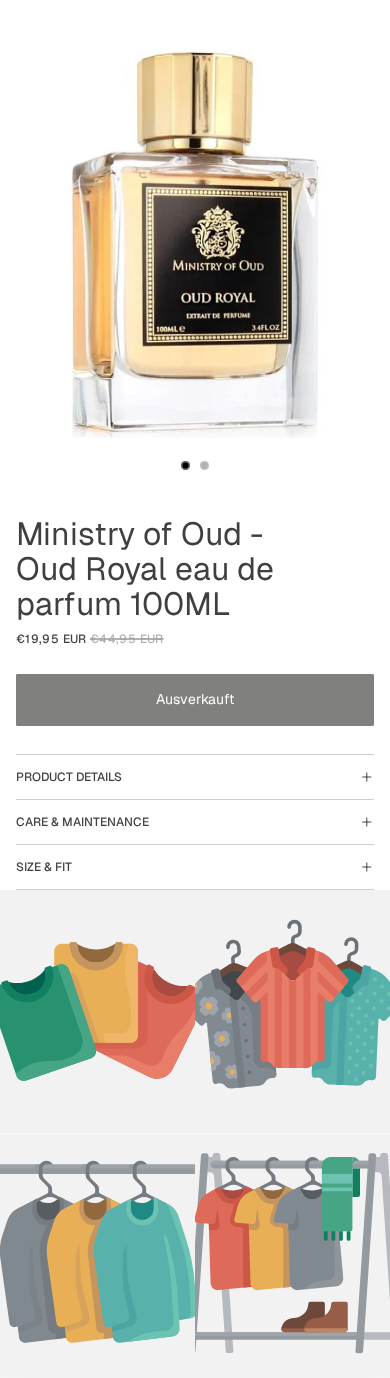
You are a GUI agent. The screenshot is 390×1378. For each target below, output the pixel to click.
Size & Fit (44, 867)
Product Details (69, 777)
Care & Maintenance (82, 822)
